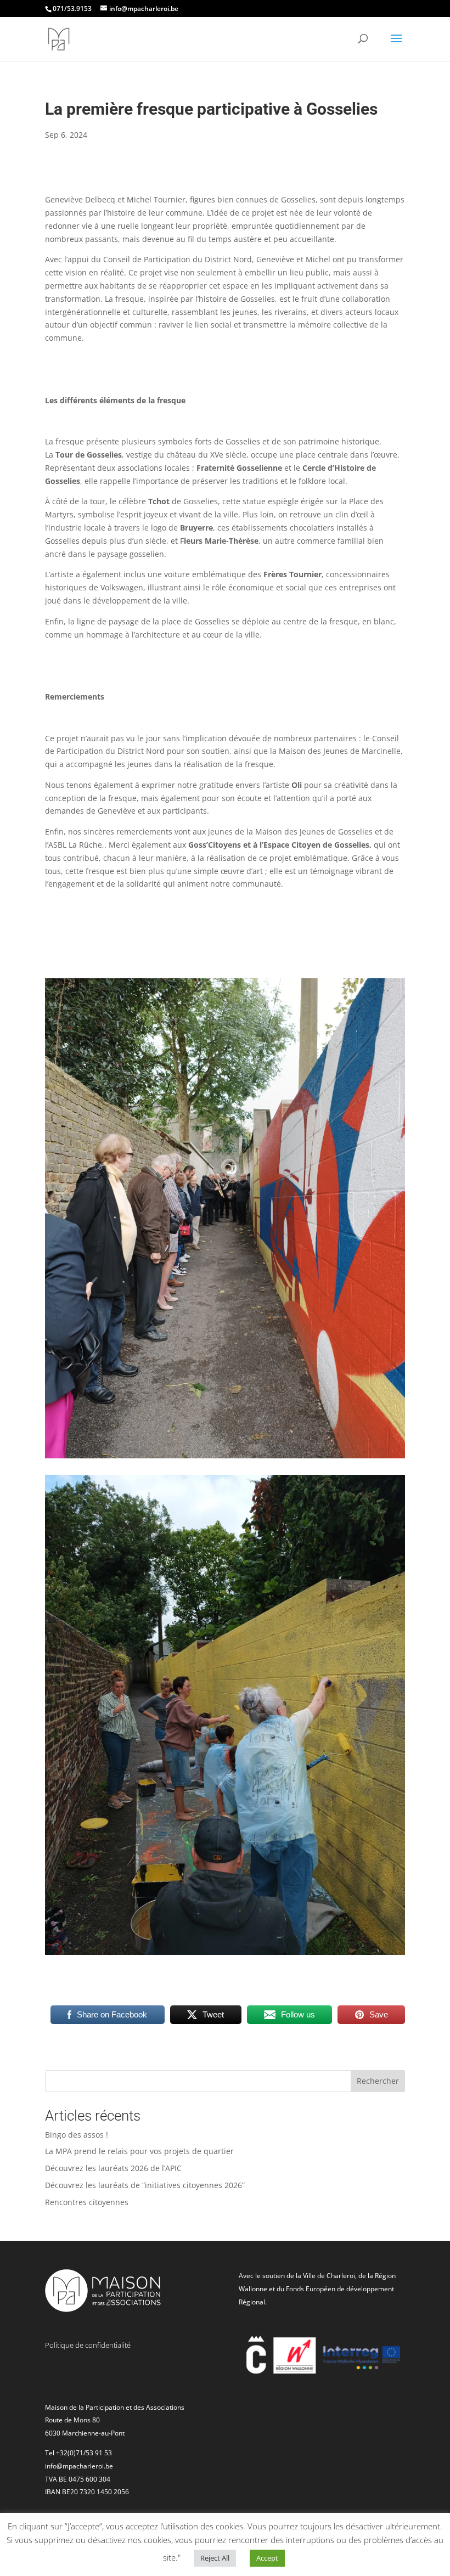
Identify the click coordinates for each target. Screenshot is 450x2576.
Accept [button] (267, 2558)
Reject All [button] (215, 2558)
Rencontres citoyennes (87, 2202)
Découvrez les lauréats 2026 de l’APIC (113, 2168)
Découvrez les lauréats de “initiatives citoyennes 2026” (145, 2185)
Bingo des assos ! (77, 2135)
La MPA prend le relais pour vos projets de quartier (139, 2151)
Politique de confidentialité (88, 2345)
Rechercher (378, 2081)
